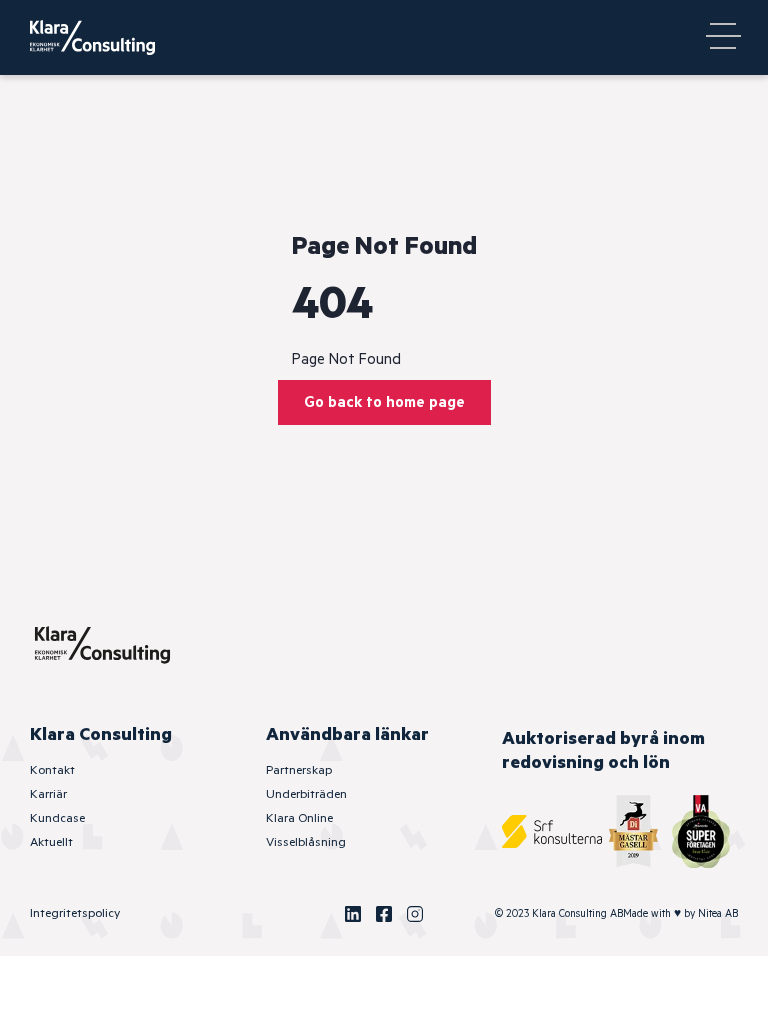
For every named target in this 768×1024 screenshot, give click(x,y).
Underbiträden (306, 794)
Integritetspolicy (75, 913)
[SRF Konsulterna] (552, 831)
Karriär (48, 794)
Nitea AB (718, 914)
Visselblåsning (306, 842)
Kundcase (57, 818)
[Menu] (723, 38)
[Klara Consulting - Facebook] (384, 914)
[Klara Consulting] (105, 37)
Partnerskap (299, 770)
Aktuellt (51, 842)
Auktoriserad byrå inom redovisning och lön (603, 751)
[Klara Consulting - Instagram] (415, 914)
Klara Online (299, 818)
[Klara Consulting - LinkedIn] (353, 914)
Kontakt (52, 770)
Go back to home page (384, 402)
